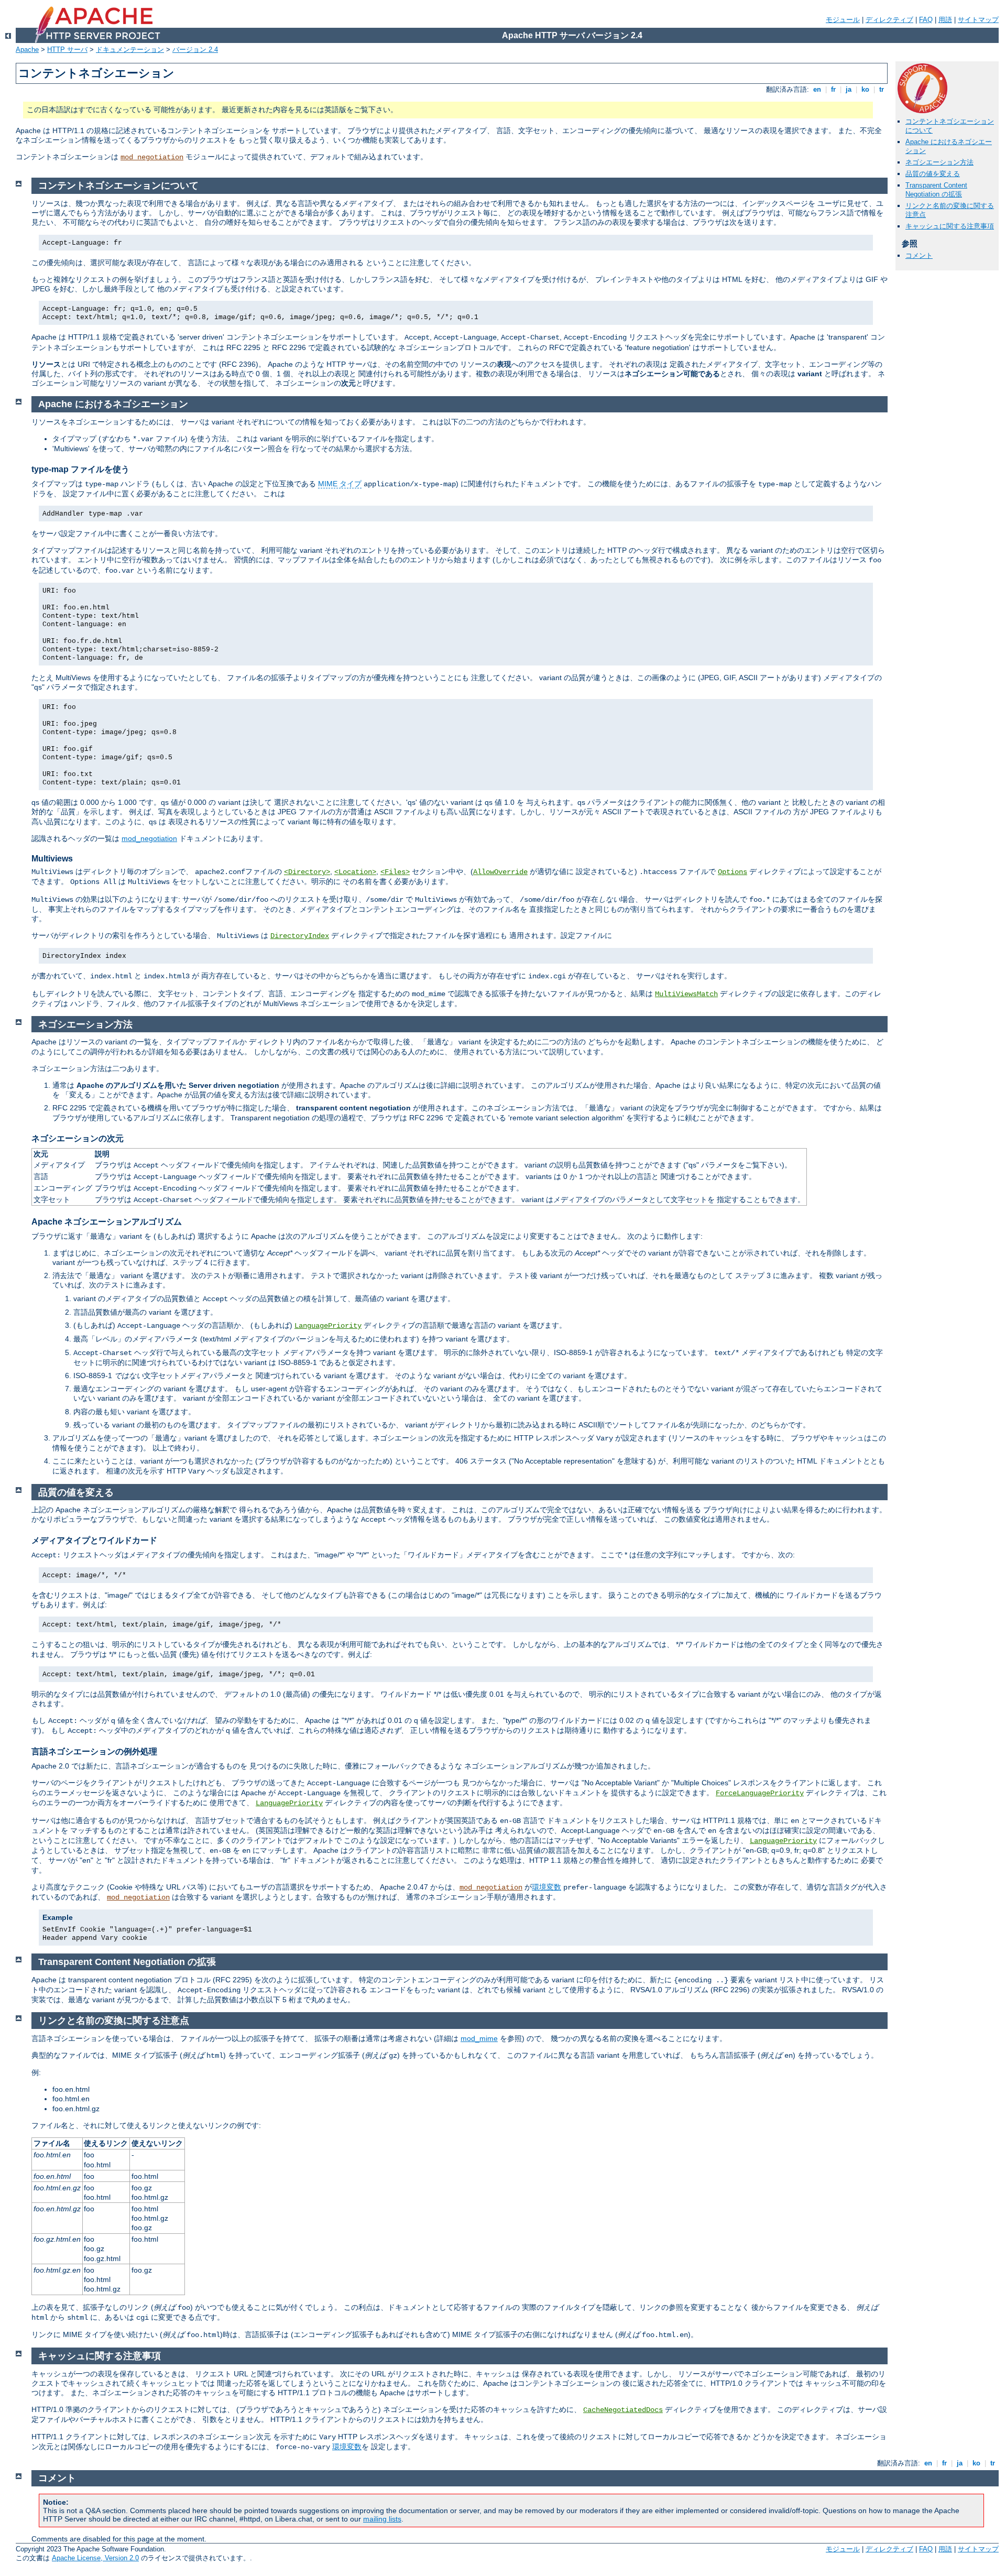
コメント (919, 255)
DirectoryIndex (300, 936)
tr (882, 89)
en (817, 89)
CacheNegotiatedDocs (623, 2410)
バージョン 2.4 (195, 50)
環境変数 (546, 1887)
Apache (27, 50)
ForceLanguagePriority (760, 1793)
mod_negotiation (152, 157)
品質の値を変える (933, 174)
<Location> (355, 872)
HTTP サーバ (67, 50)
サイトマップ (978, 20)
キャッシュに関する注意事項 (950, 226)
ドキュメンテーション (130, 50)
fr (833, 89)
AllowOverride (500, 872)
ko (865, 89)
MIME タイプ (340, 484)
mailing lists (382, 2519)
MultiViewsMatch (686, 994)
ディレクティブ (889, 20)
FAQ (926, 20)
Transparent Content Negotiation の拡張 (936, 190)
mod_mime (479, 2038)
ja (849, 89)
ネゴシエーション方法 (939, 162)
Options (732, 872)
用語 (945, 20)
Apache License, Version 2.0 (95, 2558)
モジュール (843, 20)
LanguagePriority (328, 1326)
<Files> (395, 872)
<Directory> (307, 872)
